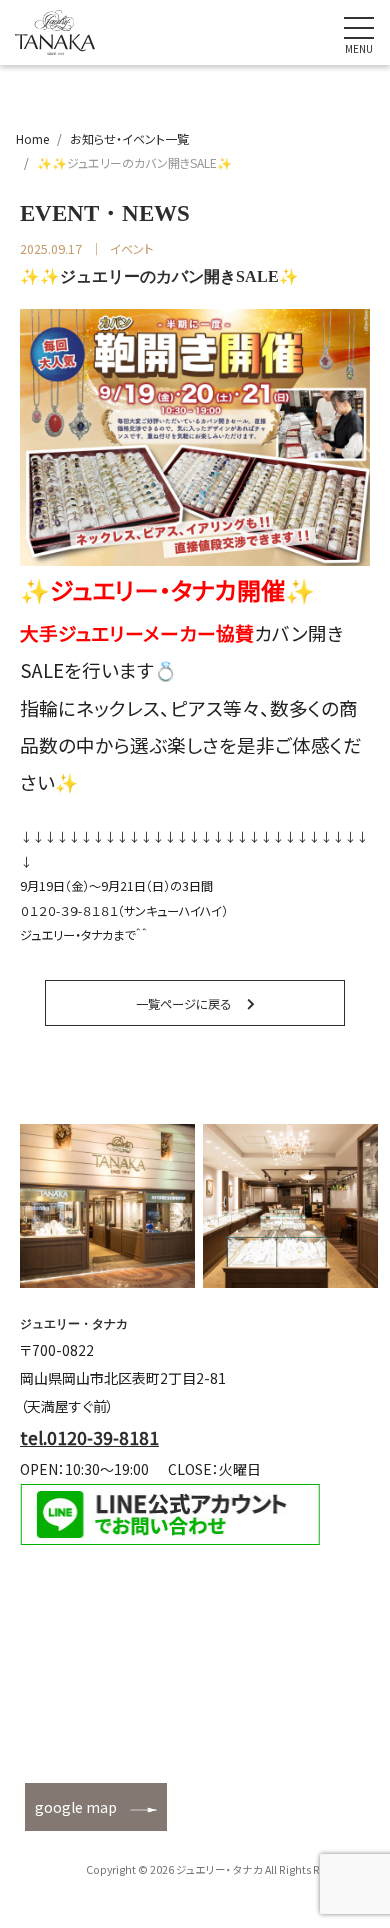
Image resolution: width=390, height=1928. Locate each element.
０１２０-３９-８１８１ (69, 911)
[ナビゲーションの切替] (359, 33)
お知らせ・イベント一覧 (129, 138)
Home (32, 138)
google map (76, 1807)
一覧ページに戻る (183, 1004)
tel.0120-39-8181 (89, 1437)
